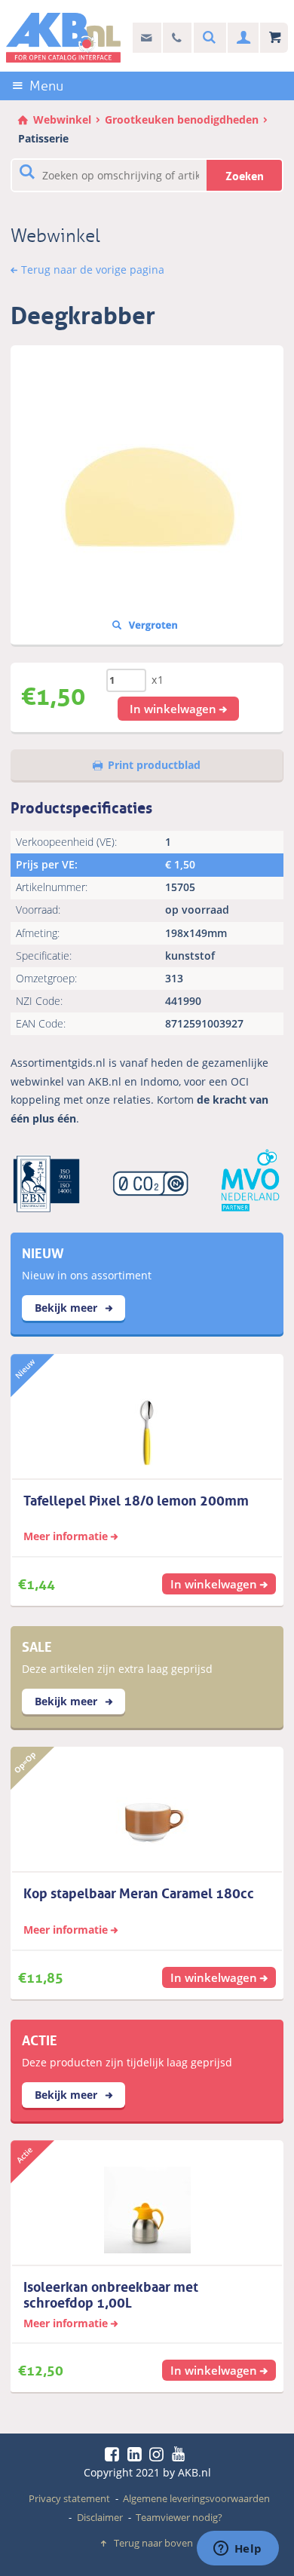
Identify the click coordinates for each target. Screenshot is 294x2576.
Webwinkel (62, 119)
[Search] (207, 38)
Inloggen (242, 38)
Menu (46, 86)
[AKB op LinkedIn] (137, 2454)
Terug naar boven (153, 2543)
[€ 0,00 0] (274, 38)
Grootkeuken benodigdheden (182, 119)
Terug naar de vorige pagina (93, 270)
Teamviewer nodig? (179, 2517)
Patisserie (43, 138)
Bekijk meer (67, 1308)
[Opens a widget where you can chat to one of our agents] (237, 2550)
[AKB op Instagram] (159, 2454)
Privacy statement (69, 2498)
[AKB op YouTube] (181, 2454)
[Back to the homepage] (64, 38)
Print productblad (154, 765)
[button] (179, 709)
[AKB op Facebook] (115, 2454)
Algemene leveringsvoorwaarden (196, 2498)
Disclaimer (100, 2517)
